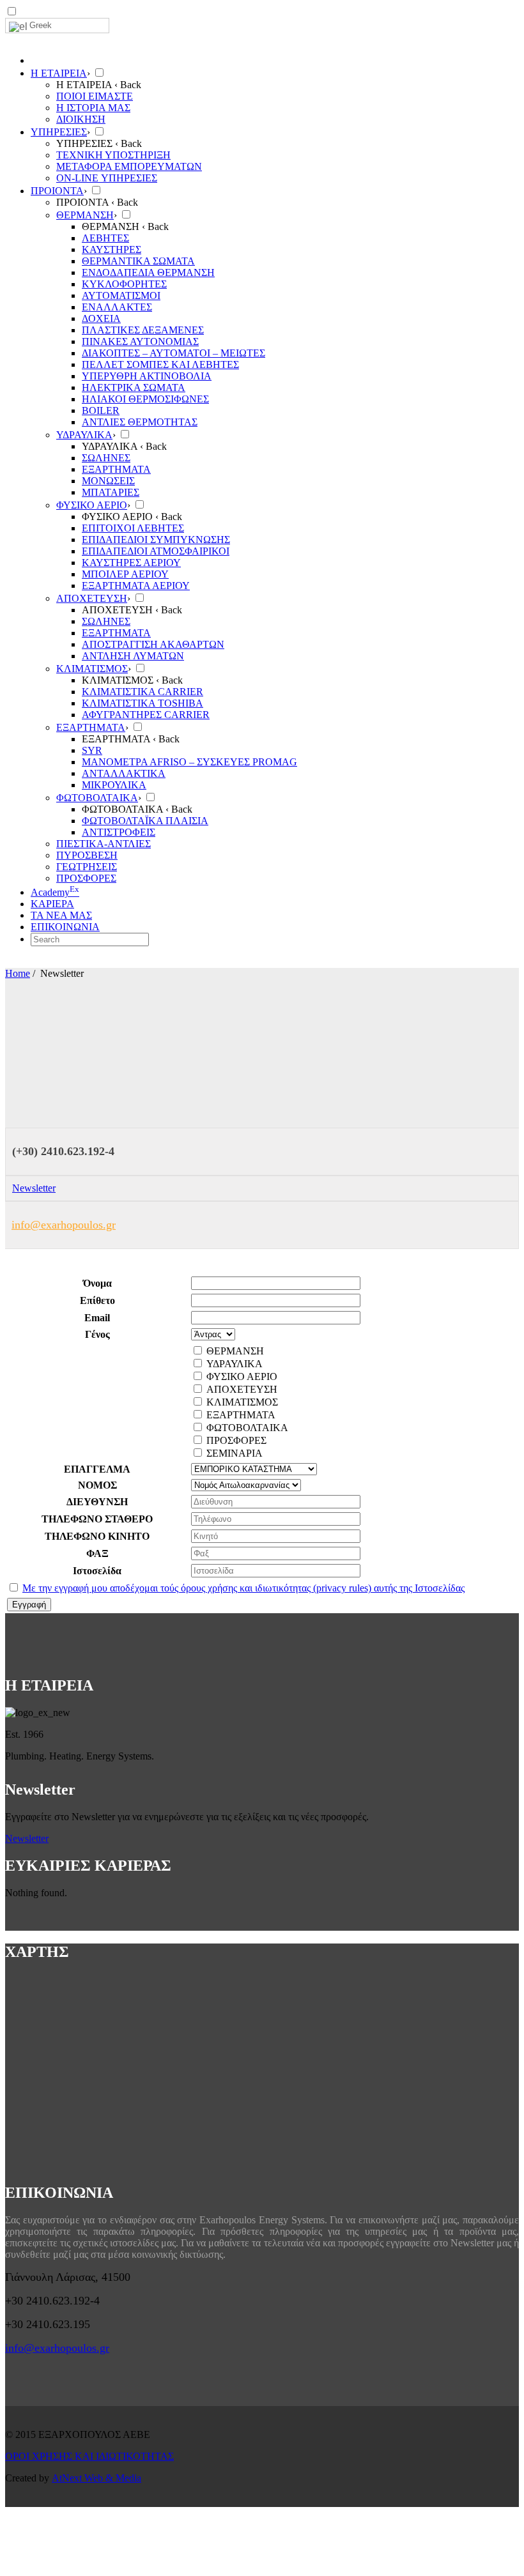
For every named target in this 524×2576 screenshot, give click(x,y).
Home (18, 973)
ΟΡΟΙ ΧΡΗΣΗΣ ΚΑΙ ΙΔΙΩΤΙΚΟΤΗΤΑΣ (89, 2456)
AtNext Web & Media (96, 2478)
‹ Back (128, 85)
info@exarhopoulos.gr (64, 1225)
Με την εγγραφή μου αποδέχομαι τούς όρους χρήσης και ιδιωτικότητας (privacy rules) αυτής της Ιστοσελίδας (243, 1588)
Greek (41, 25)
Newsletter (34, 1188)
